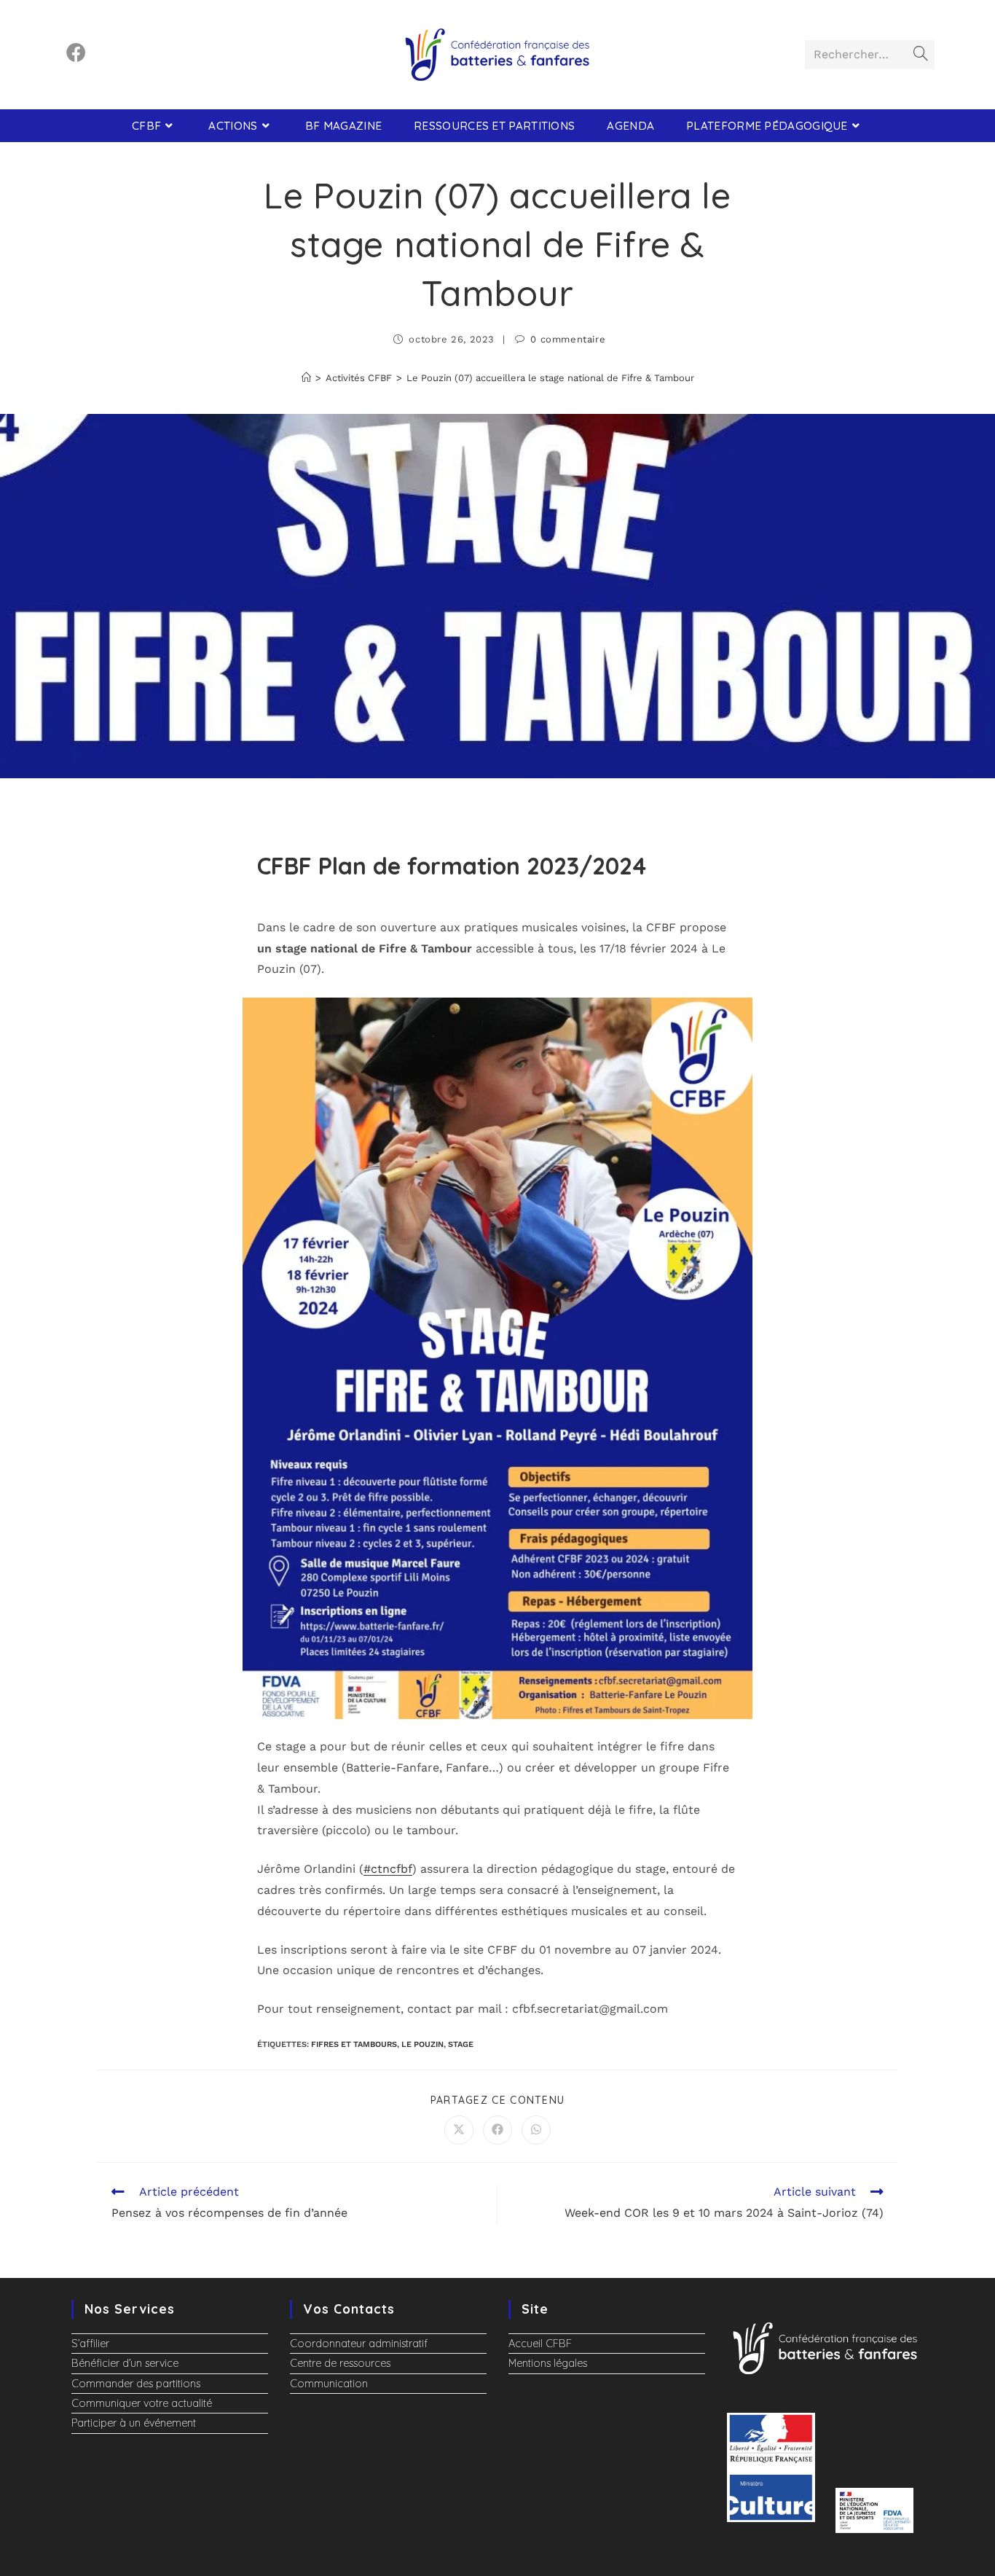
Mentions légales (548, 2363)
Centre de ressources (340, 2363)
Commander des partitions (136, 2384)
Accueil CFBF (540, 2344)
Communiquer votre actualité (142, 2403)
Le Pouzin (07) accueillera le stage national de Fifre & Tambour (550, 378)
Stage (461, 2044)
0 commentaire (568, 339)
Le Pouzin (422, 2044)
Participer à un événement (134, 2423)
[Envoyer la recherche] (921, 55)
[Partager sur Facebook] (497, 2130)
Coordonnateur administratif (359, 2344)
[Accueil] (306, 378)
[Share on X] (459, 2130)
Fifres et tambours (354, 2044)
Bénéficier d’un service (125, 2363)
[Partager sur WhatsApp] (536, 2130)
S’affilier (90, 2344)
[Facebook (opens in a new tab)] (76, 53)
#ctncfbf (388, 1869)
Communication (329, 2384)
